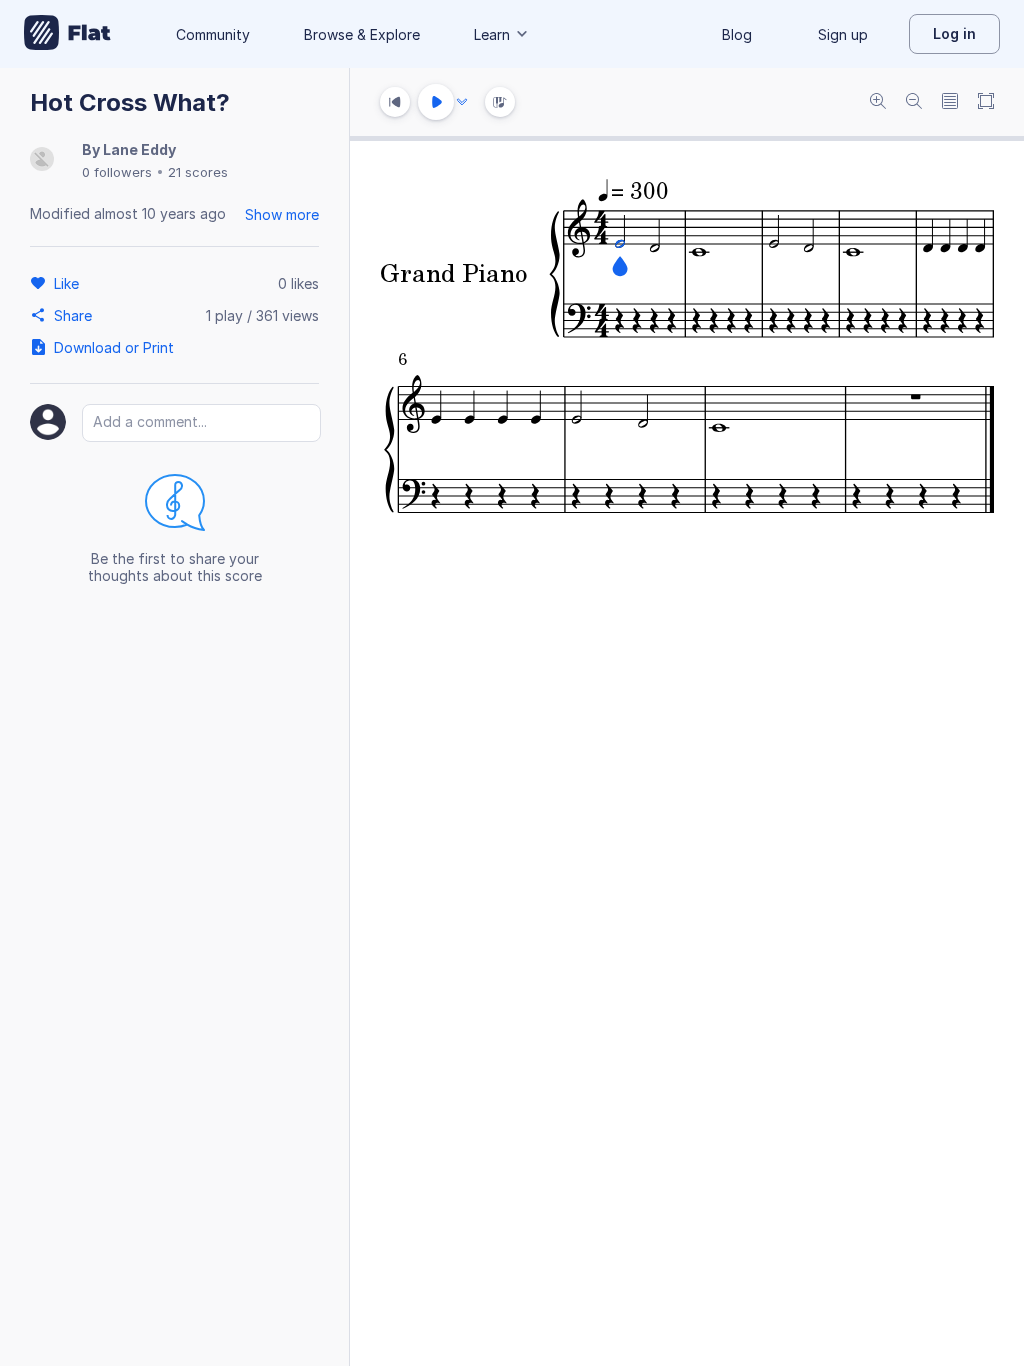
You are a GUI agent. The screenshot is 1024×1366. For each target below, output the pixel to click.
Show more (282, 214)
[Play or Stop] (436, 102)
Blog (737, 34)
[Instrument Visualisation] (500, 102)
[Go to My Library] (67, 34)
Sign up (843, 34)
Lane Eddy (139, 149)
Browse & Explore (362, 34)
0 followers (117, 172)
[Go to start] (395, 102)
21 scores (198, 172)
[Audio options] (462, 102)
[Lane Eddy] (42, 160)
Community (213, 34)
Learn (492, 34)
